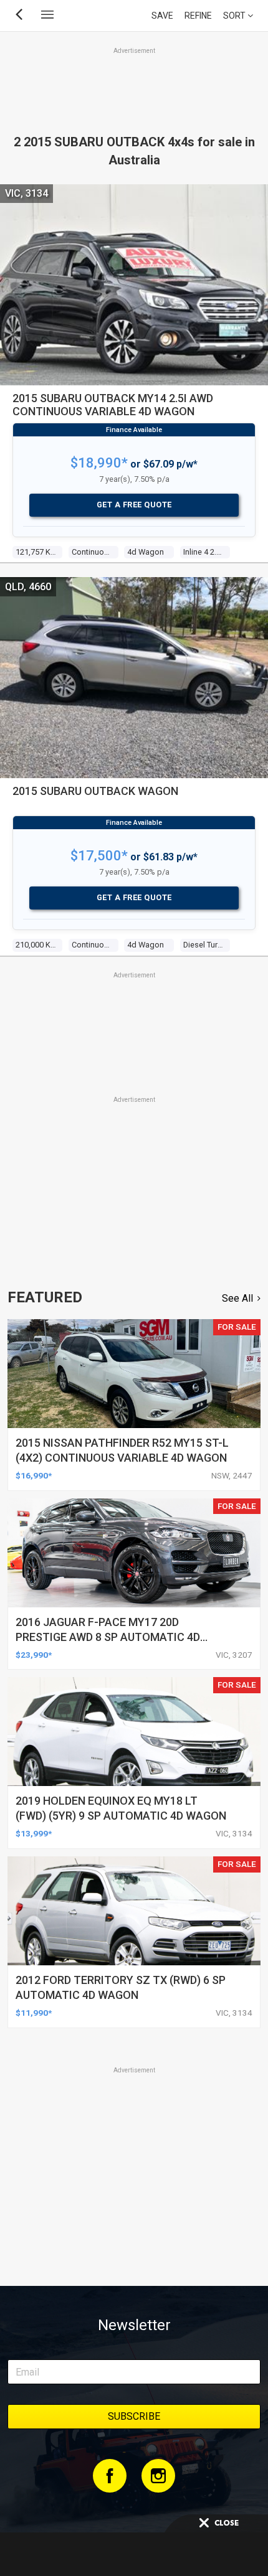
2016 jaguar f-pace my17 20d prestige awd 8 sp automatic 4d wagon (108, 1637)
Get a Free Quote (134, 505)
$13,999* (34, 1833)
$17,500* (99, 856)
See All (237, 1298)
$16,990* (34, 1475)
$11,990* (34, 2013)
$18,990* (99, 463)
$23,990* (34, 1655)
